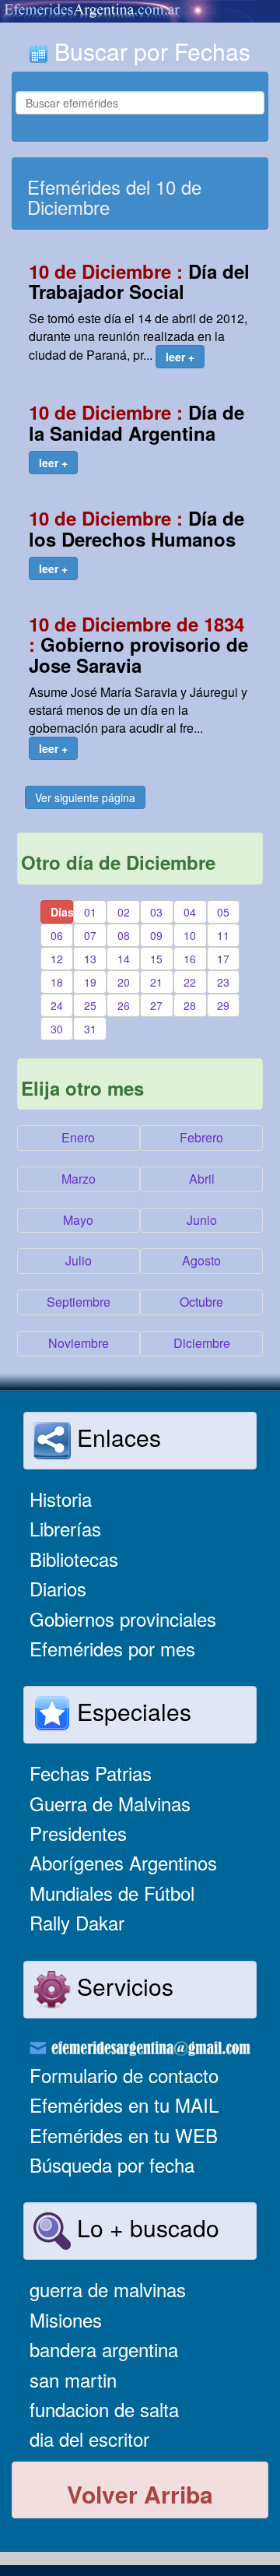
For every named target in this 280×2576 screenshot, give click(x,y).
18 (57, 982)
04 (190, 912)
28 (190, 1005)
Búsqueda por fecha (112, 2164)
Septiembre (79, 1302)
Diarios (58, 1588)
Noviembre (79, 1343)
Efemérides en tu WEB (124, 2135)
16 (190, 959)
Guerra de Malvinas (110, 1803)
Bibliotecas (74, 1559)
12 (57, 959)
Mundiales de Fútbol (112, 1893)
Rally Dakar (77, 1922)
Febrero (201, 1137)
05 (223, 912)
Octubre (201, 1302)
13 (90, 959)
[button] (180, 357)
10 (190, 935)
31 (90, 1029)
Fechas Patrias (91, 1773)
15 (156, 959)
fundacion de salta (104, 2409)
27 (156, 1005)
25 (90, 1005)
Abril (202, 1179)
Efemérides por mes (112, 1648)
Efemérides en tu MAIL (124, 2104)
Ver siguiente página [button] (85, 797)
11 (223, 935)
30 (57, 1029)
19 (90, 982)
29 (223, 1005)
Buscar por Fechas (149, 51)
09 (156, 935)
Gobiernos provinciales (123, 1619)
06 (57, 935)
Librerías (65, 1528)
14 (124, 959)
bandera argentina (104, 2349)
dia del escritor (89, 2439)
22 (190, 982)
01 (90, 912)
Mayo (78, 1220)
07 (90, 935)
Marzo (79, 1179)
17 (223, 959)
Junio (202, 1220)
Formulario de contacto (124, 2075)
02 (124, 912)
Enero (78, 1137)
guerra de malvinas (108, 2289)
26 (124, 1005)
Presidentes (78, 1833)
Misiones (66, 2319)
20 (124, 982)
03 (156, 912)
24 (57, 1005)
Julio (79, 1260)
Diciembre (202, 1343)
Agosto (201, 1260)
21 (156, 982)
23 (223, 982)
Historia (61, 1499)
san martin (73, 2379)
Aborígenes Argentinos (123, 1862)
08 (124, 935)
